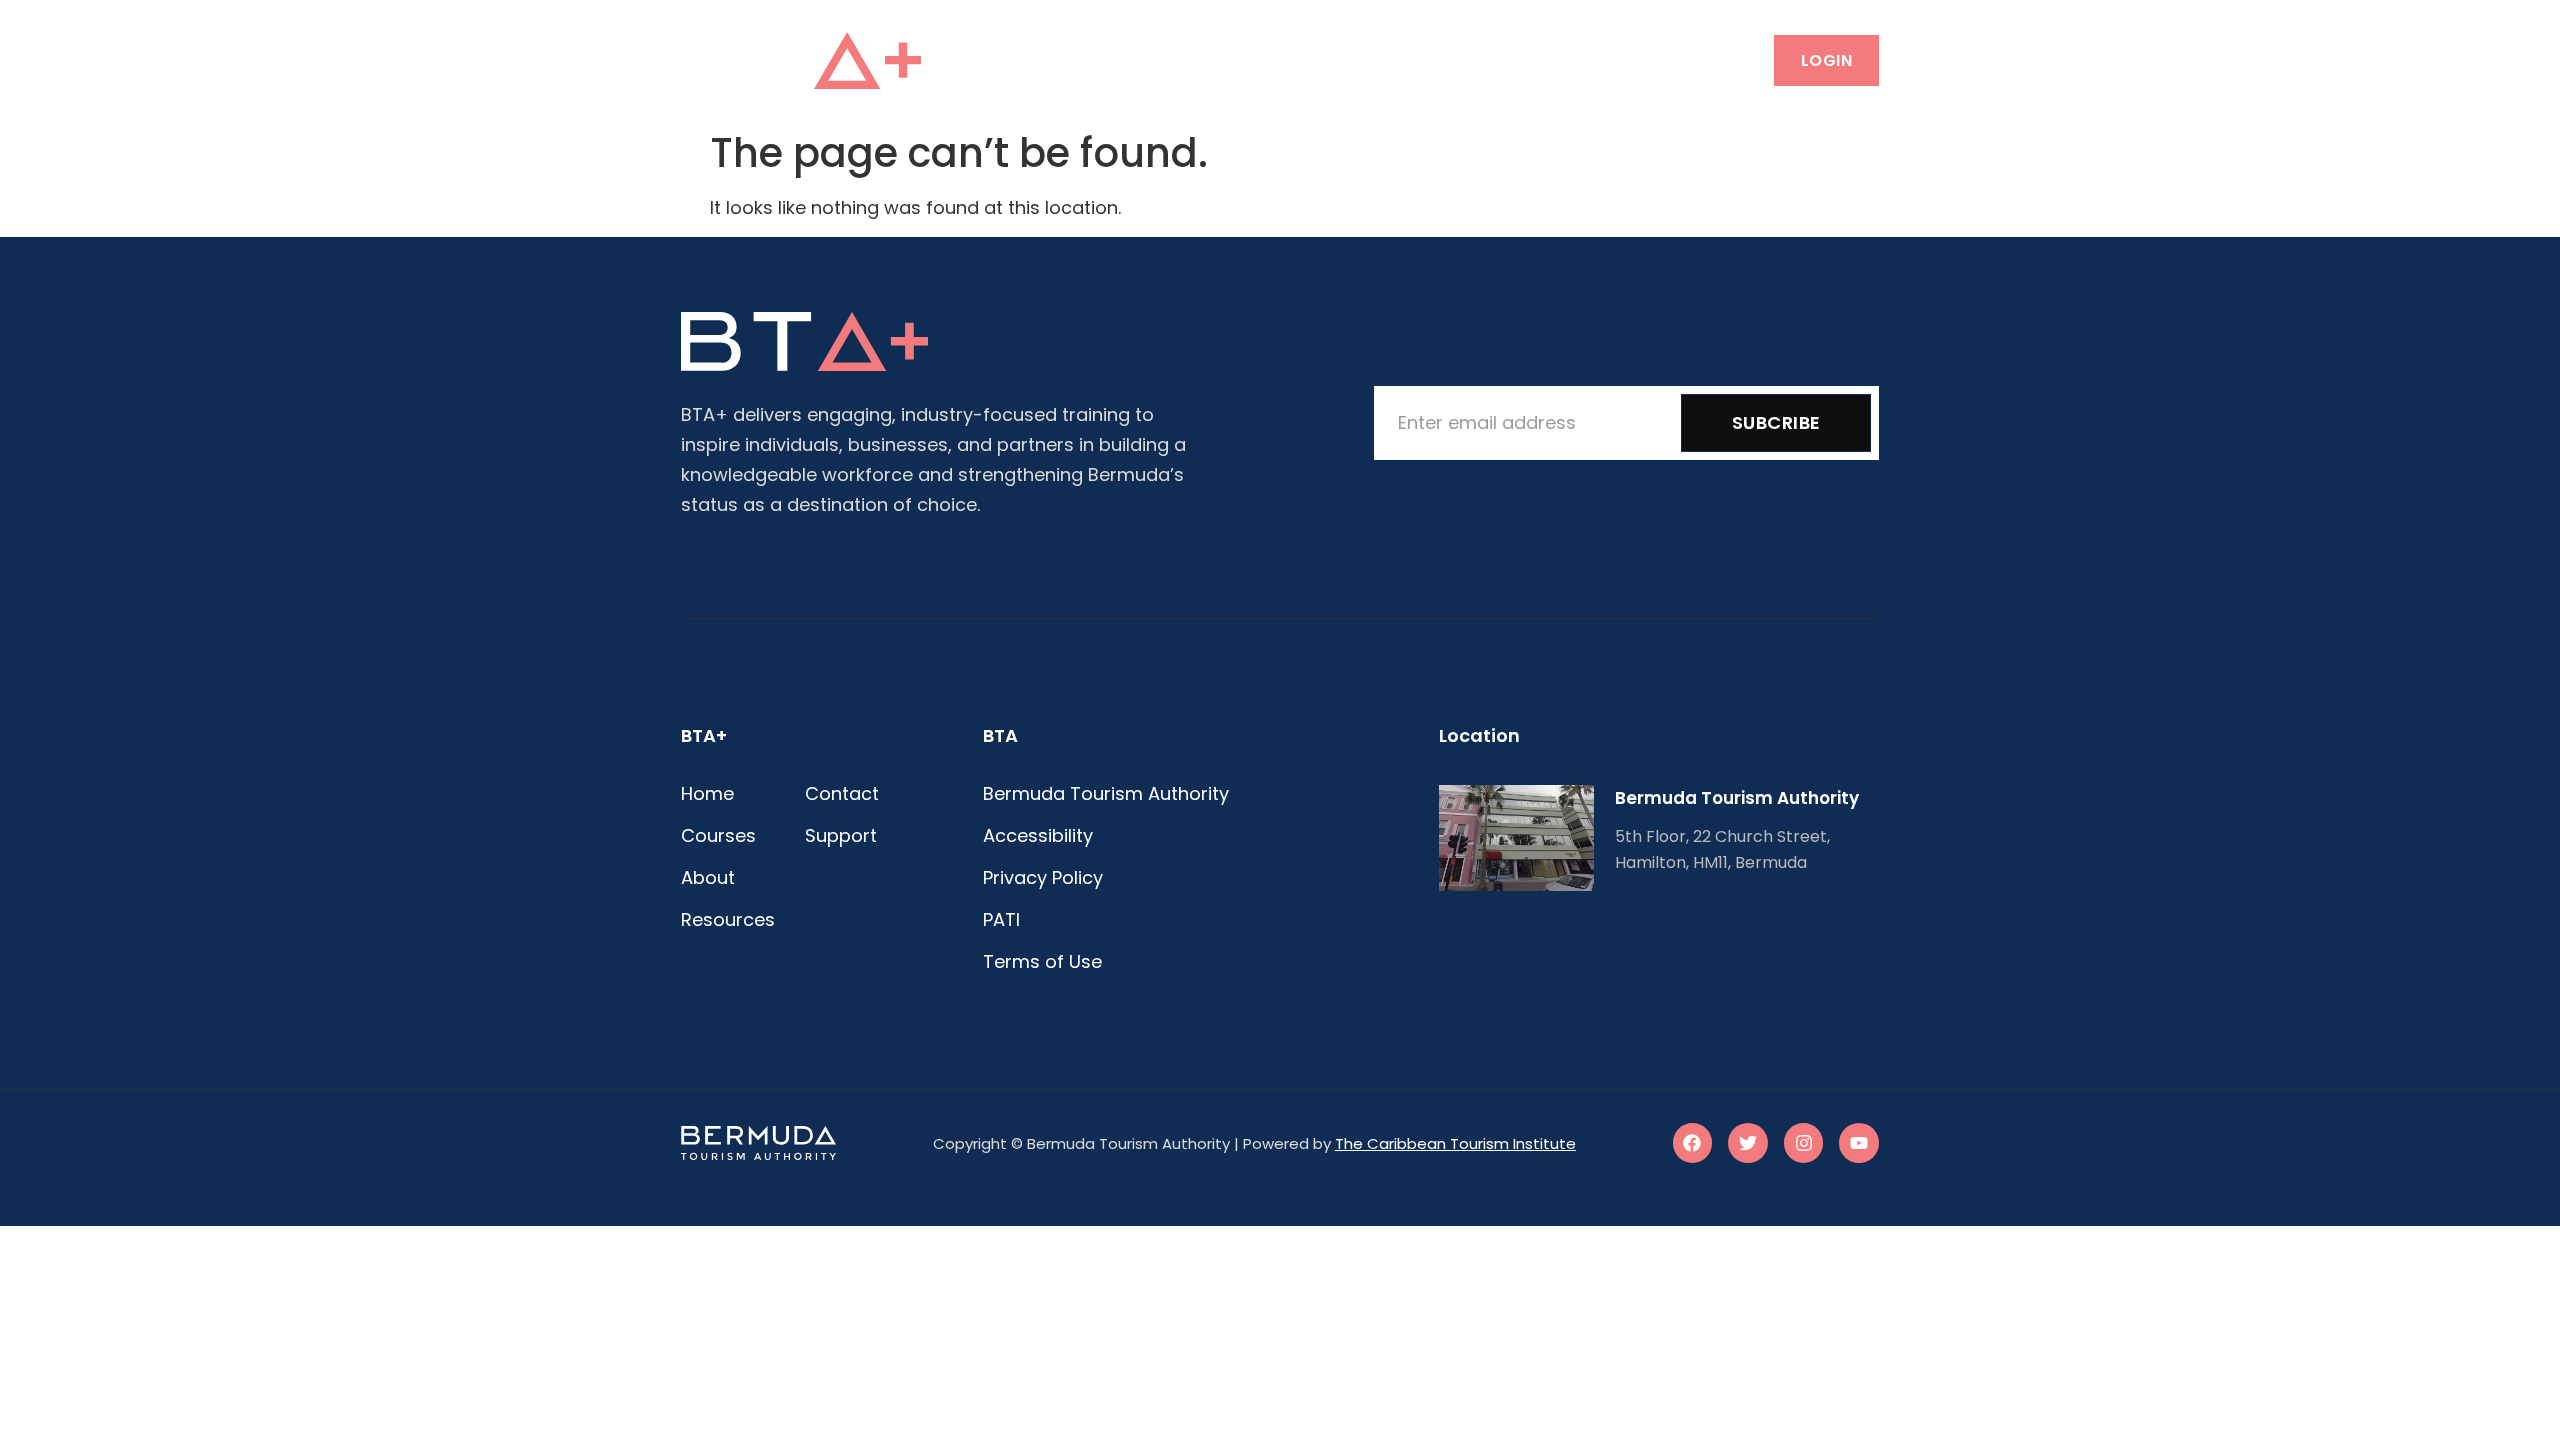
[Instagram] (1804, 1143)
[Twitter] (1748, 1143)
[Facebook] (1693, 1143)
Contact (1505, 60)
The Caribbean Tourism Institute (1455, 1143)
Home (1066, 60)
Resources (1380, 60)
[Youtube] (1859, 1143)
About (1267, 60)
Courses (1163, 60)
